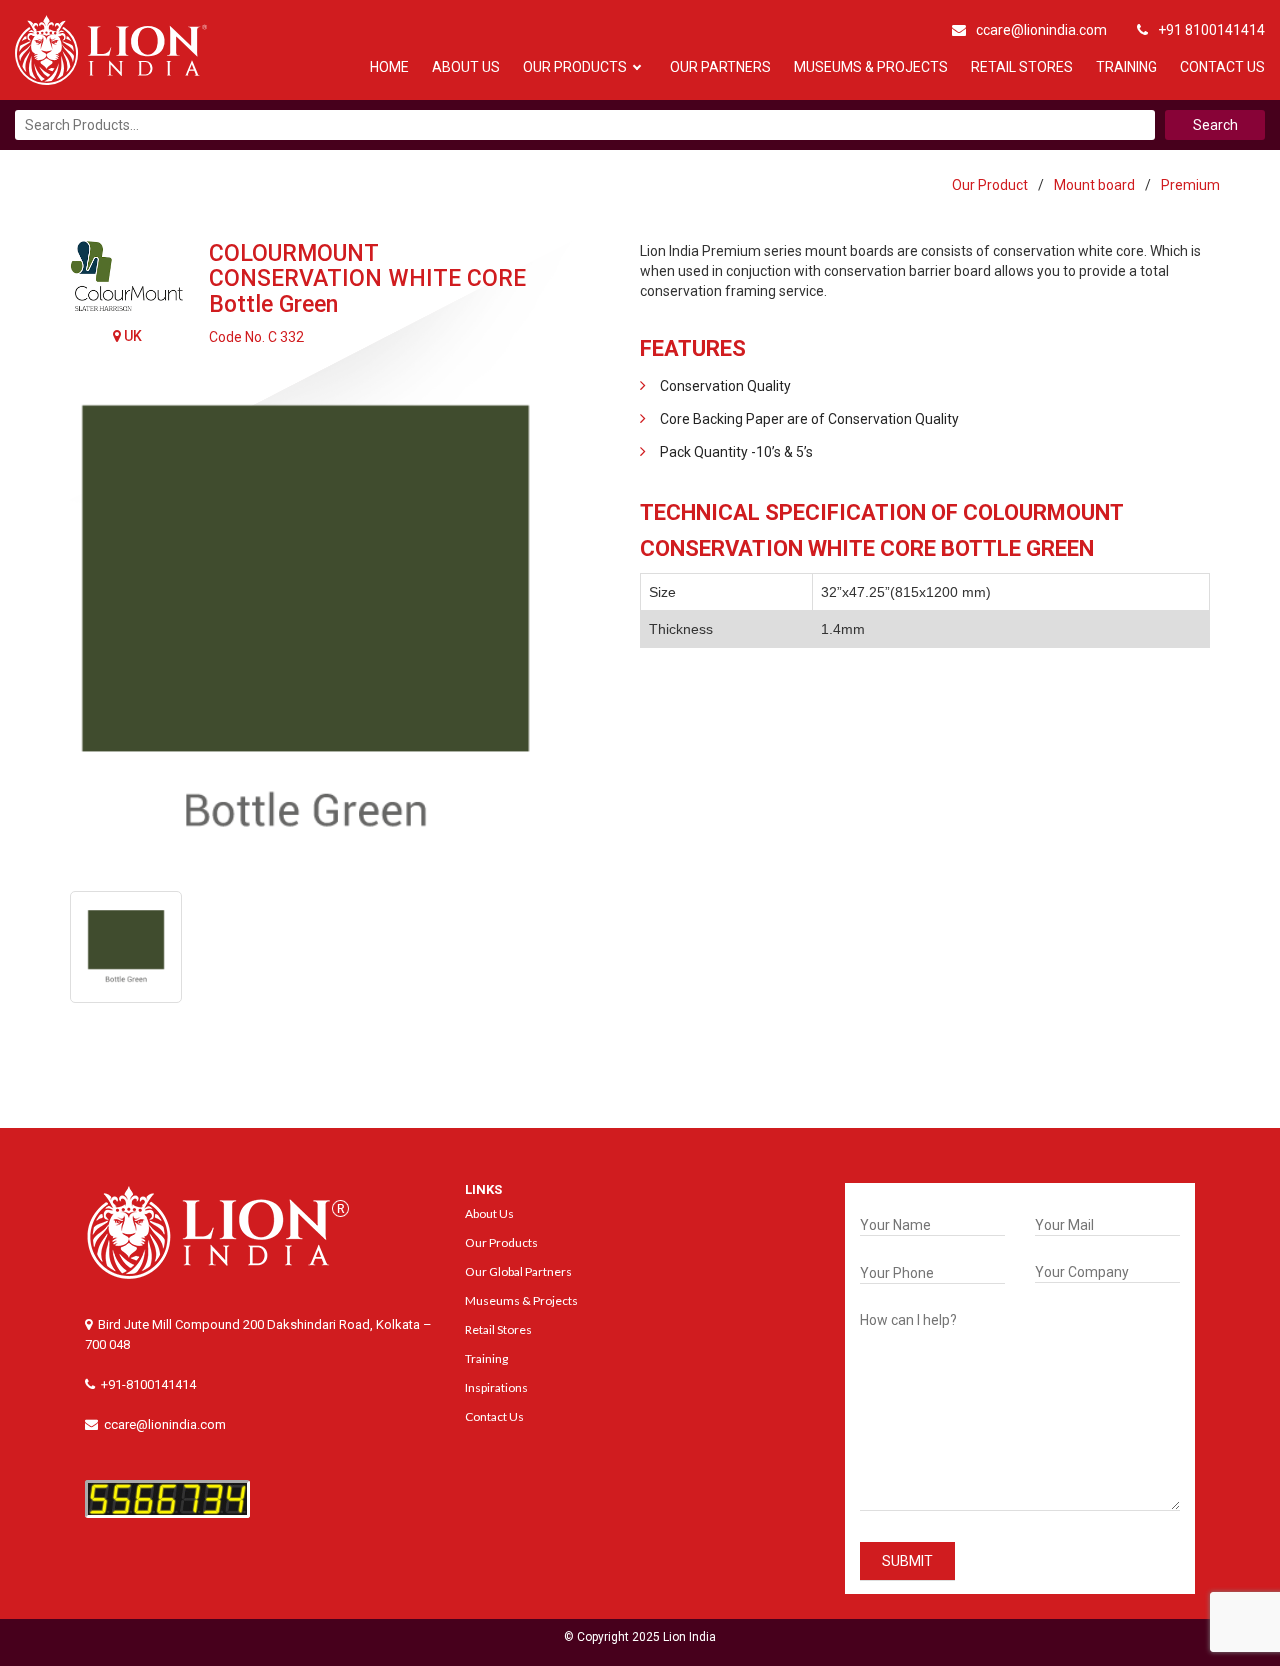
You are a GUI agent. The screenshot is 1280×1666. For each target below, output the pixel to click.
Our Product (990, 185)
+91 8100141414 (1211, 30)
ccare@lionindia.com (1041, 30)
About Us (466, 67)
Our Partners (720, 67)
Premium (1190, 185)
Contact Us (1222, 67)
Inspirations (496, 1387)
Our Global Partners (518, 1271)
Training (1126, 67)
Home (389, 67)
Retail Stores (1022, 67)
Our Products (575, 67)
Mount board (1094, 185)
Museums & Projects (871, 67)
